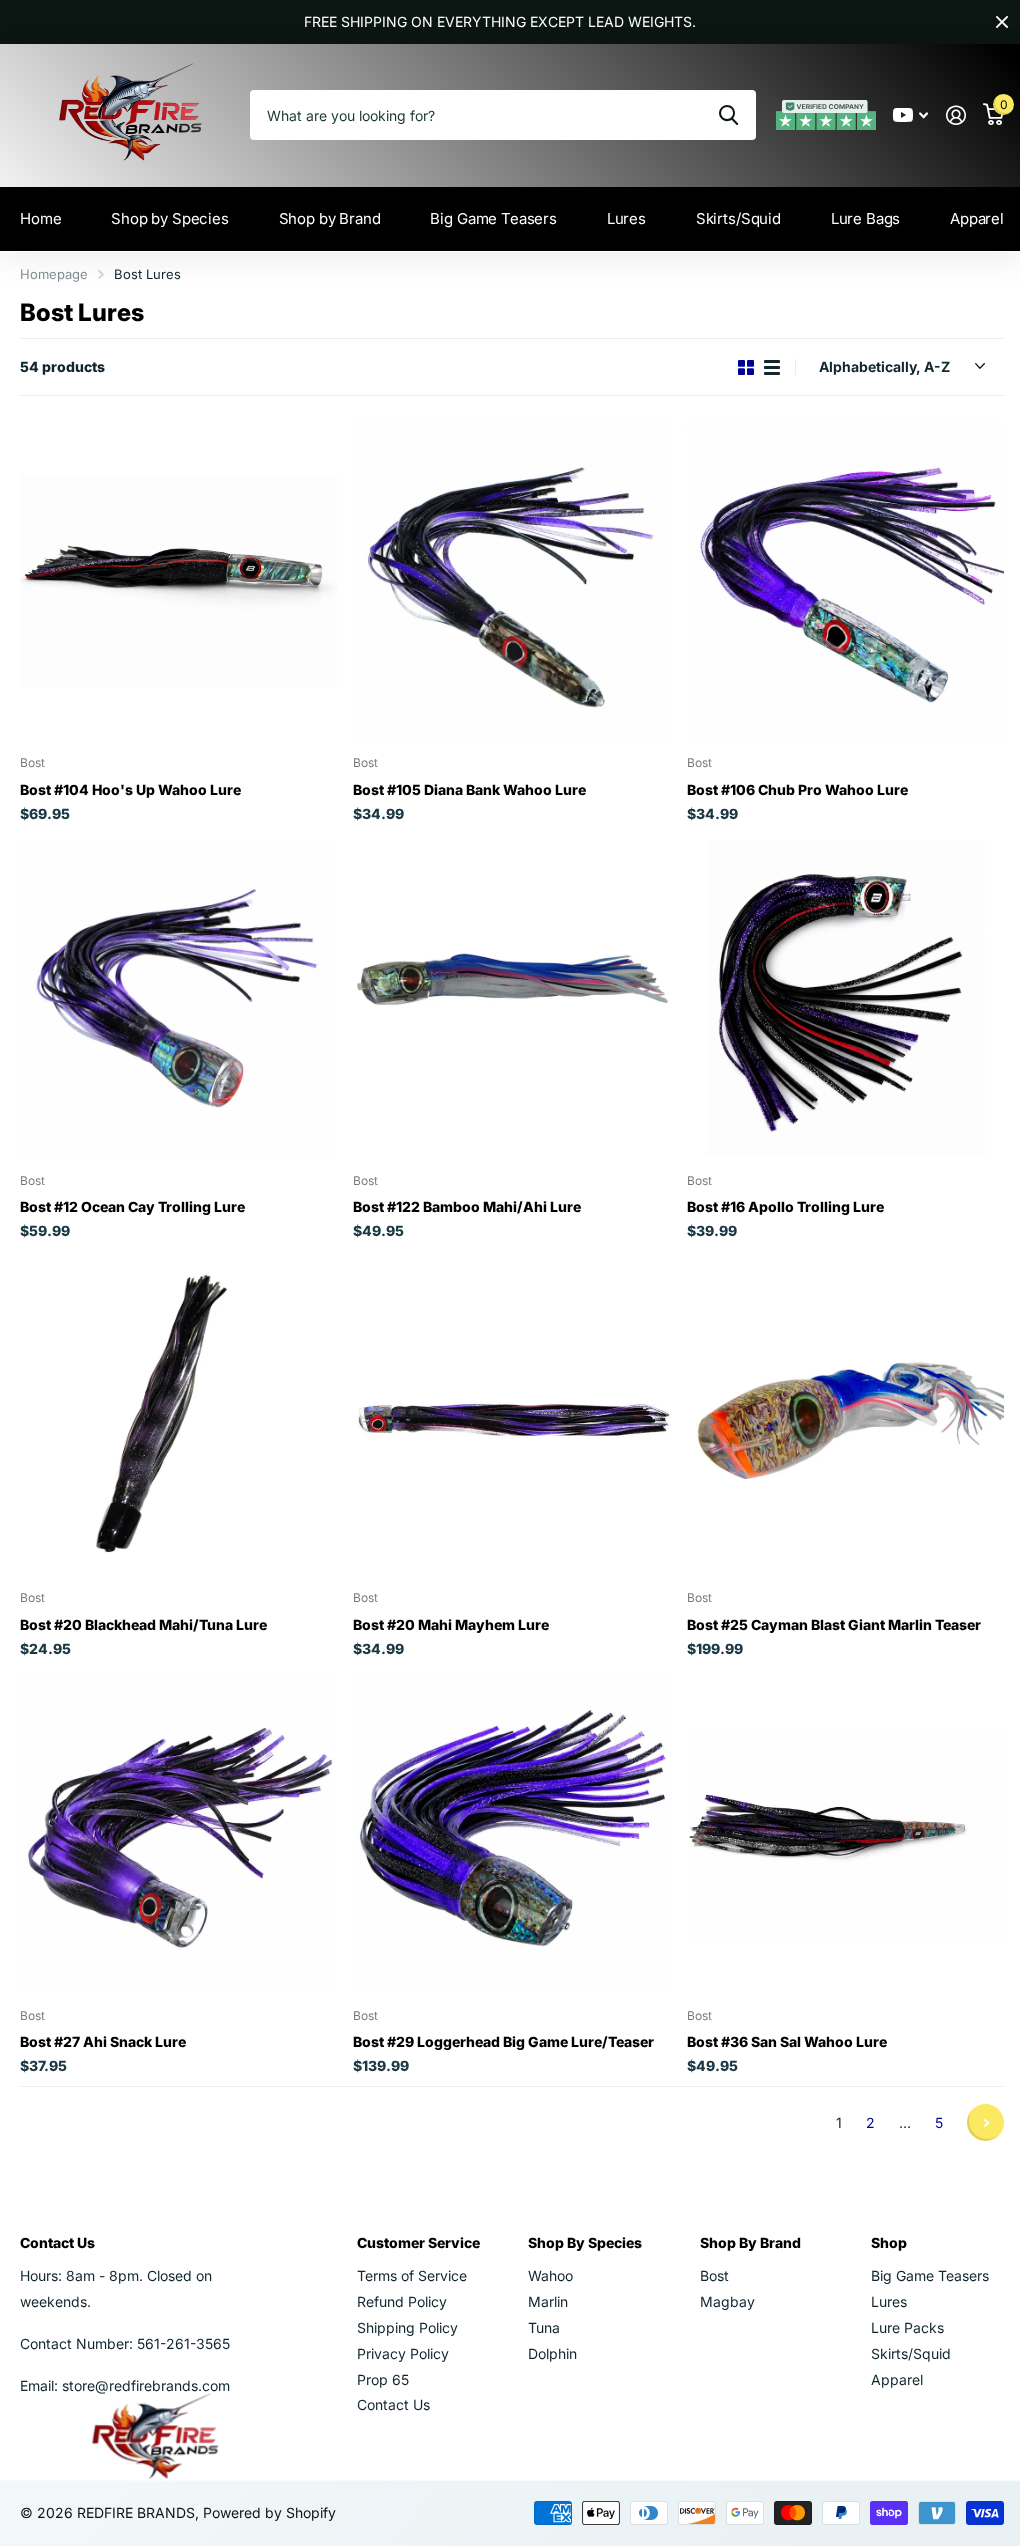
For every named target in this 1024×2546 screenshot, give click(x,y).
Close (987, 22)
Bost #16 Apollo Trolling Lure (775, 1196)
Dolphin (546, 2333)
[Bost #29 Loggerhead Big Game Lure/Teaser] (504, 1816)
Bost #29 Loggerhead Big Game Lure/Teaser (498, 2021)
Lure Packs (895, 2307)
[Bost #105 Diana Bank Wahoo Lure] (504, 578)
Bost (704, 2255)
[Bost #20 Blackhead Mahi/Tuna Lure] (176, 1403)
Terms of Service (409, 2255)
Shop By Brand (740, 2222)
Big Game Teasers (487, 218)
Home (40, 218)
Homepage (54, 274)
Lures (877, 2281)
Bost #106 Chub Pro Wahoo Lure (787, 784)
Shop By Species (579, 2222)
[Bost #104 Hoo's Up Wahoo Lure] (176, 578)
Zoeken (713, 115)
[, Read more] (895, 115)
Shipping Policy (404, 2307)
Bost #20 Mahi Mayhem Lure (446, 1609)
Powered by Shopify (269, 2492)
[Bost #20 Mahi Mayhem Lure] (504, 1403)
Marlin (542, 2281)
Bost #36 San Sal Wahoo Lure (777, 2021)
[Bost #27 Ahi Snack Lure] (176, 1816)
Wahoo (544, 2255)
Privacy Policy (400, 2333)
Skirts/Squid (899, 2333)
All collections (168, 219)
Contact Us (390, 2384)
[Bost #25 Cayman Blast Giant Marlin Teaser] (833, 1403)
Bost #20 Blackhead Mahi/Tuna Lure (143, 1609)
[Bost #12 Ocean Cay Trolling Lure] (176, 991)
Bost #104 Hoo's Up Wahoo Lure (130, 784)
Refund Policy (399, 2281)
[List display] (757, 367)
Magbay (717, 2281)
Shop (877, 2222)
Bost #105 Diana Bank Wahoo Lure (464, 784)
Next (970, 2102)
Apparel (962, 218)
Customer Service (415, 2222)
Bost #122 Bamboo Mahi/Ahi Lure (462, 1196)
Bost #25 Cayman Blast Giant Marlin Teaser (824, 1609)
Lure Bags (853, 218)
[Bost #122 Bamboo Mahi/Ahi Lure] (504, 991)
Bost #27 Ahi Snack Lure (103, 2021)
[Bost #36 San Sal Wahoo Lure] (833, 1816)
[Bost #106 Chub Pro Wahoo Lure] (833, 578)
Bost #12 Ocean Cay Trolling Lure (132, 1196)
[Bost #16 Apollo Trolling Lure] (833, 991)
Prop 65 (380, 2359)
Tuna (538, 2307)
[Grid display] (731, 367)
